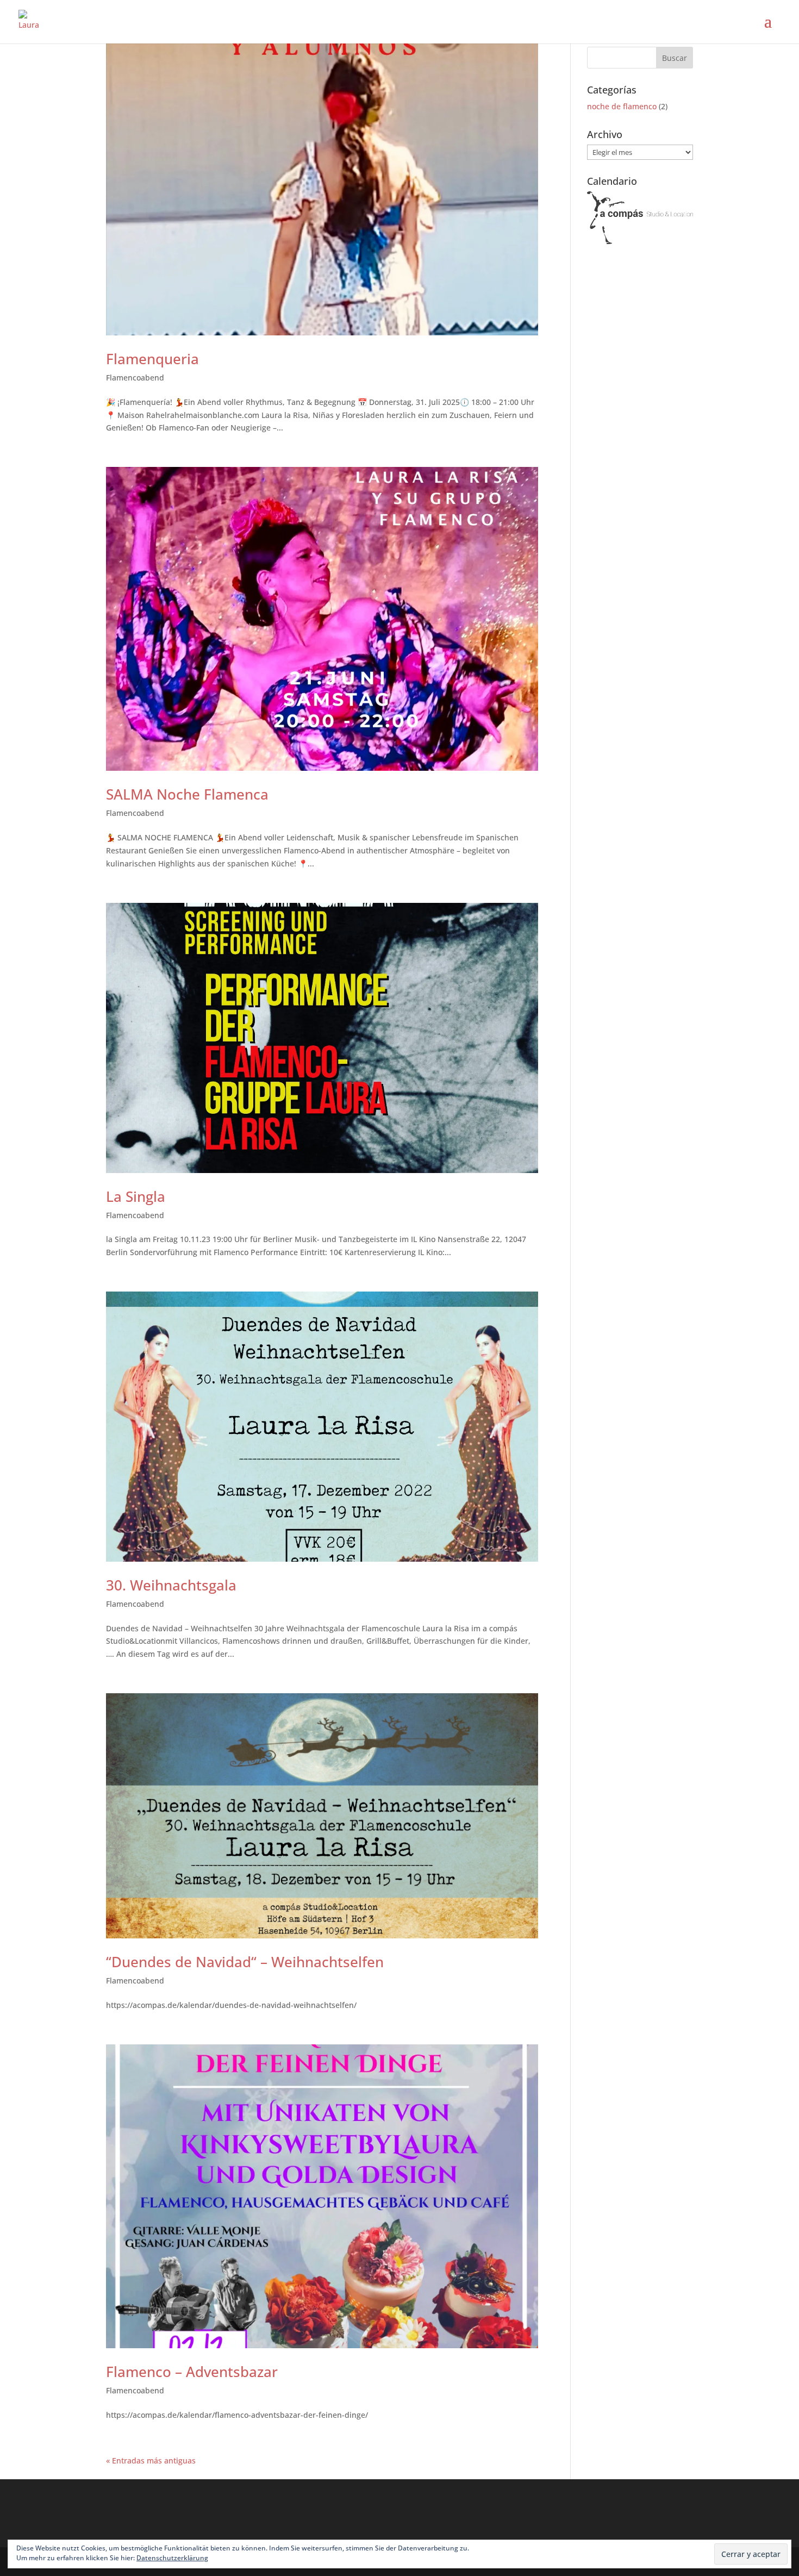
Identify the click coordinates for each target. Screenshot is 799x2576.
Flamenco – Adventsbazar (192, 2372)
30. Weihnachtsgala (171, 1585)
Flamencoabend (135, 378)
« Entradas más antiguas (151, 2460)
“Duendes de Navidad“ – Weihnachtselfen (245, 1962)
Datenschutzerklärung (172, 2558)
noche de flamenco (622, 106)
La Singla (136, 1196)
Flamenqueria (152, 359)
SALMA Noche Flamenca (187, 794)
